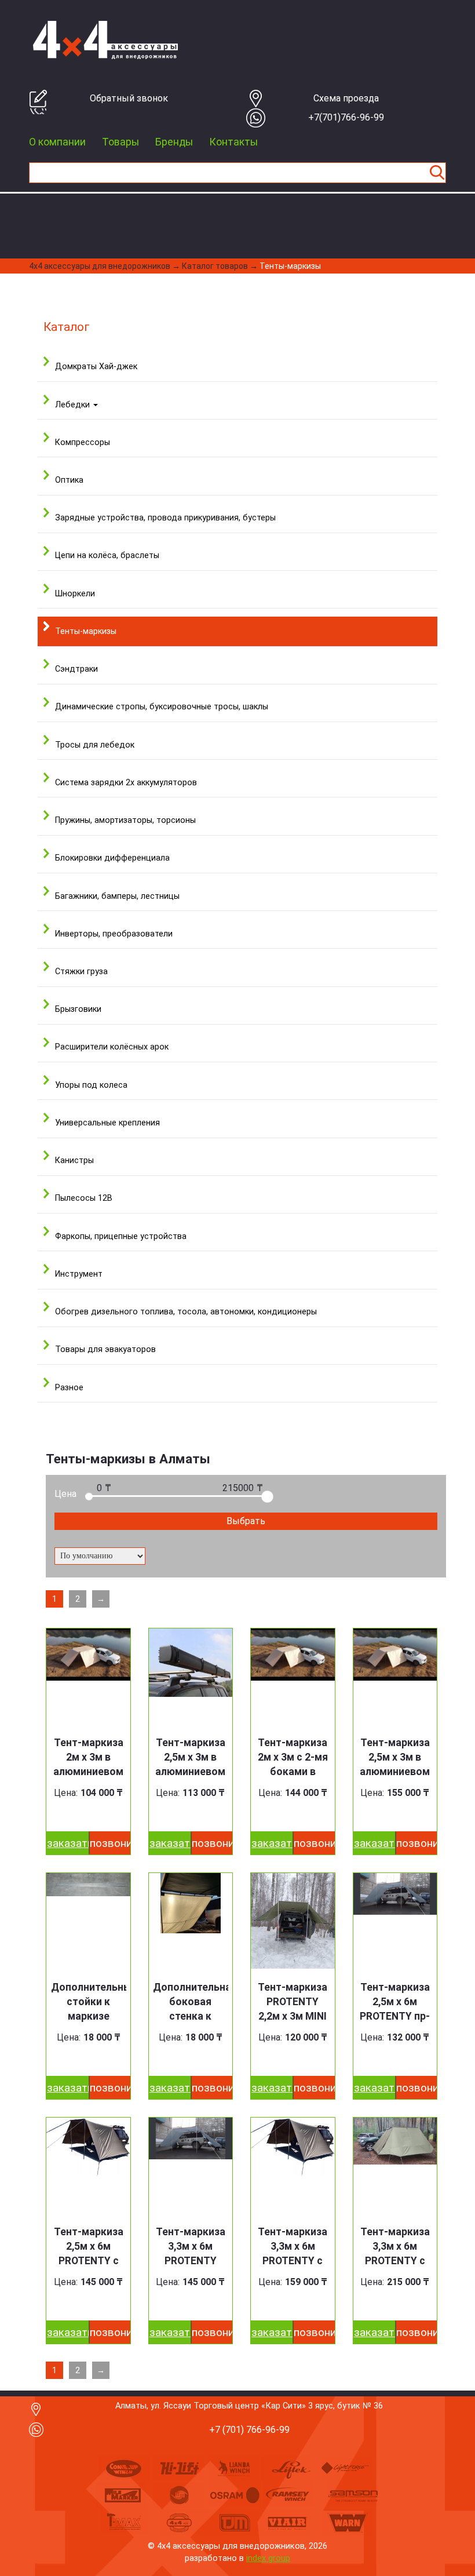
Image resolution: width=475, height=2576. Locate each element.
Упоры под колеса (91, 1085)
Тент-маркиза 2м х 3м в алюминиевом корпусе (88, 1764)
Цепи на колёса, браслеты (107, 555)
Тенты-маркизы (290, 266)
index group (268, 2558)
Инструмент (79, 1274)
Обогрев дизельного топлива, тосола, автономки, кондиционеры (186, 1312)
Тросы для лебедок (95, 745)
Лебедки (74, 405)
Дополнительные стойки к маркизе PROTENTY (89, 2009)
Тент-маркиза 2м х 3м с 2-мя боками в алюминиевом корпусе (293, 1772)
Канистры (74, 1161)
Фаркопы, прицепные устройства (121, 1236)
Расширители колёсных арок (112, 1047)
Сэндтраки (76, 669)
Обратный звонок (129, 98)
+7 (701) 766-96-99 (249, 2430)
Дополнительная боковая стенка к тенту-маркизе (191, 2009)
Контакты (233, 142)
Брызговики (78, 1009)
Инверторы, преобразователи (114, 934)
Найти (437, 173)
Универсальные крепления (107, 1123)
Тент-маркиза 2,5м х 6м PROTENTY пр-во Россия (395, 2009)
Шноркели (75, 594)
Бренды (174, 142)
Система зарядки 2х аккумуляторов (126, 783)
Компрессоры (83, 442)
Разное (69, 1388)
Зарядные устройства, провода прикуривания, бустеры (165, 518)
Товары (120, 142)
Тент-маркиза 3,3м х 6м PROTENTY (191, 2246)
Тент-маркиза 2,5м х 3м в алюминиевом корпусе (190, 1764)
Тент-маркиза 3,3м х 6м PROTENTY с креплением (293, 2253)
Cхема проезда (346, 98)
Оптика (69, 480)
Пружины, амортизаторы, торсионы (125, 820)
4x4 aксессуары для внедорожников (100, 266)
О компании (57, 142)
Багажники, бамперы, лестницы (117, 896)
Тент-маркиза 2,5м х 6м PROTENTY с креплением (89, 2253)
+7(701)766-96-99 (346, 117)
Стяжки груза (81, 972)
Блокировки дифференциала (112, 858)
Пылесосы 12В (84, 1198)
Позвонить (110, 1843)
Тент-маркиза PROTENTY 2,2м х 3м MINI (293, 2002)
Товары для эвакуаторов (105, 1349)
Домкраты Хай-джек (96, 367)
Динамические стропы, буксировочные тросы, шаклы (162, 707)
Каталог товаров (215, 266)
